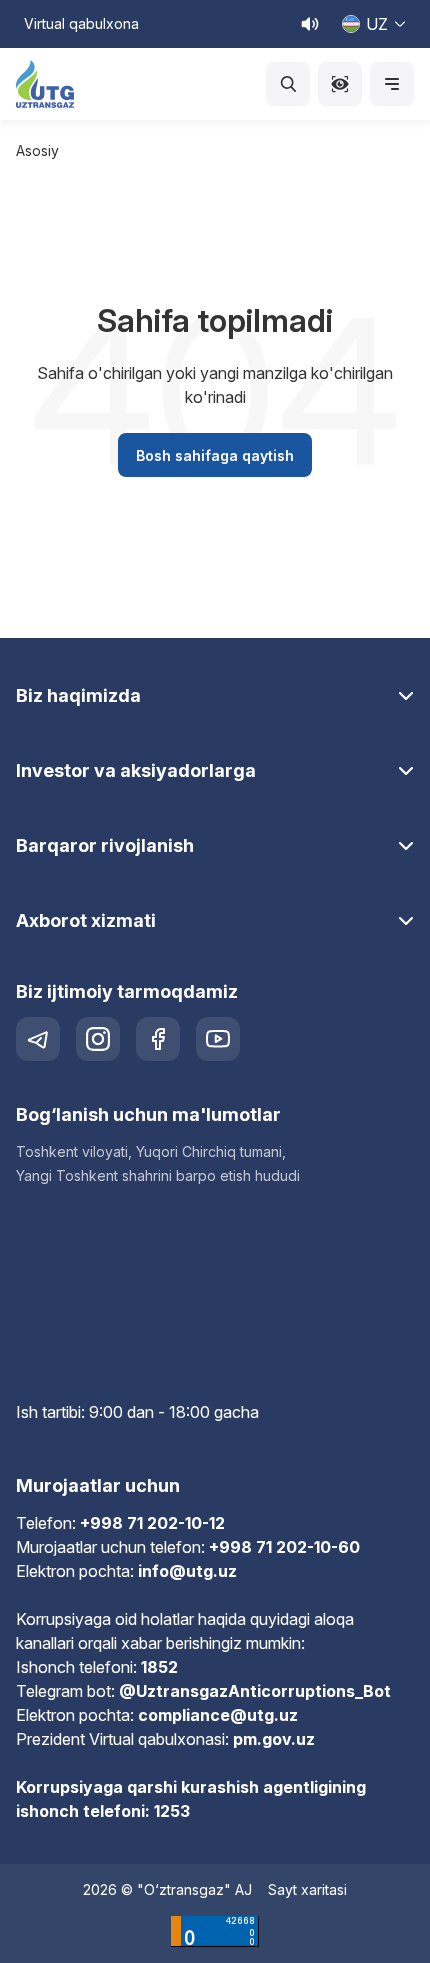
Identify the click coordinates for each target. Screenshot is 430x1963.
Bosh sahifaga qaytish (215, 455)
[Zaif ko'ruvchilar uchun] (340, 84)
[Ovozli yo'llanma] (310, 24)
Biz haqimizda (78, 695)
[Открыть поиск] (288, 84)
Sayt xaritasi (307, 1889)
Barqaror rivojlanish (105, 845)
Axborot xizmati (86, 920)
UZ (377, 24)
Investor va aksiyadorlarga (136, 770)
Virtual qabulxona (81, 23)
